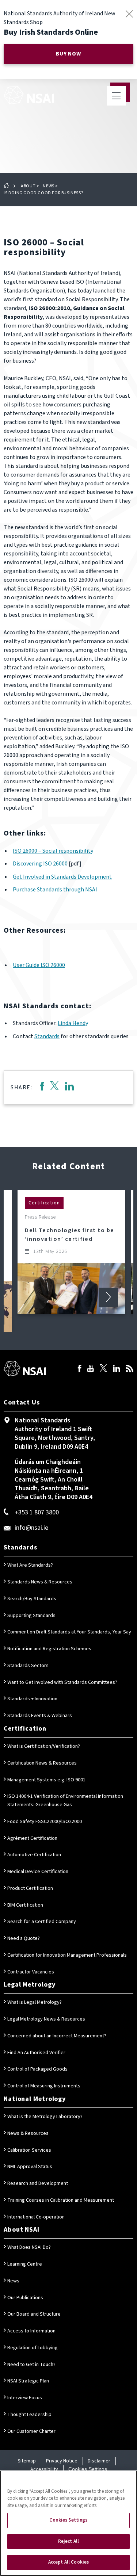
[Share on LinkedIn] (69, 1087)
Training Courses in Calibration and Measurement (61, 2200)
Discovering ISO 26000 (40, 864)
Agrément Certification (32, 1838)
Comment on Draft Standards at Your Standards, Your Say (69, 1632)
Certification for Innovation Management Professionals (67, 1955)
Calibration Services (29, 2150)
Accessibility (44, 2469)
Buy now (68, 54)
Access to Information (31, 2331)
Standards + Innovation (32, 1699)
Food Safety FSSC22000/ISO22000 (45, 1822)
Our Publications (25, 2298)
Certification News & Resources (42, 1763)
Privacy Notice (62, 2461)
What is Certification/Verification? (44, 1746)
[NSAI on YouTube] (91, 1369)
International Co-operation (36, 2217)
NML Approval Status (30, 2167)
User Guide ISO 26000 (39, 965)
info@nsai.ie (31, 1528)
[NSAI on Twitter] (103, 1369)
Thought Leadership (29, 2415)
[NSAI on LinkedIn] (117, 1369)
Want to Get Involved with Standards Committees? (62, 1682)
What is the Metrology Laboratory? (45, 2117)
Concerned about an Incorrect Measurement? (57, 2036)
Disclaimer (99, 2461)
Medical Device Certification (38, 1872)
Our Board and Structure (34, 2314)
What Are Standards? (30, 1565)
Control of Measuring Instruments (44, 2086)
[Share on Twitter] (54, 1087)
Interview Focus (25, 2398)
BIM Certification (25, 1905)
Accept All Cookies (68, 2562)
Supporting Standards (31, 1616)
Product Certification (30, 1888)
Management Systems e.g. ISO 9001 (46, 1780)
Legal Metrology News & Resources (46, 2019)
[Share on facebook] (42, 1087)
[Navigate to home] (29, 95)
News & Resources (28, 2133)
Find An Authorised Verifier (36, 2053)
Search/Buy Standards (32, 1599)
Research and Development (38, 2183)
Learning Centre (25, 2264)
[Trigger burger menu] (116, 96)
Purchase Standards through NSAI (55, 890)
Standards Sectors (28, 1666)
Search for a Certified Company (42, 1922)
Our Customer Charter (31, 2431)
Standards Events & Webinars (40, 1716)
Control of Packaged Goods (37, 2069)
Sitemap (27, 2461)
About (28, 186)
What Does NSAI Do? (29, 2247)
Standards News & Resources (40, 1582)
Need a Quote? (24, 1938)
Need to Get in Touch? (31, 2365)
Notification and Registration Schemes (49, 1649)
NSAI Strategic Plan (28, 2381)
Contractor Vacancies (31, 1972)
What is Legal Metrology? (35, 2002)
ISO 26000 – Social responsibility (53, 851)
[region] (68, 2523)
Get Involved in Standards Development (62, 877)
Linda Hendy (73, 1023)
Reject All (68, 2541)
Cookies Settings (88, 2469)
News (48, 186)
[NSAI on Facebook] (80, 1369)
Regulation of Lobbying (33, 2348)
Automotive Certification (34, 1855)
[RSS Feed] (130, 1369)
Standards (47, 1036)
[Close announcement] (129, 14)
